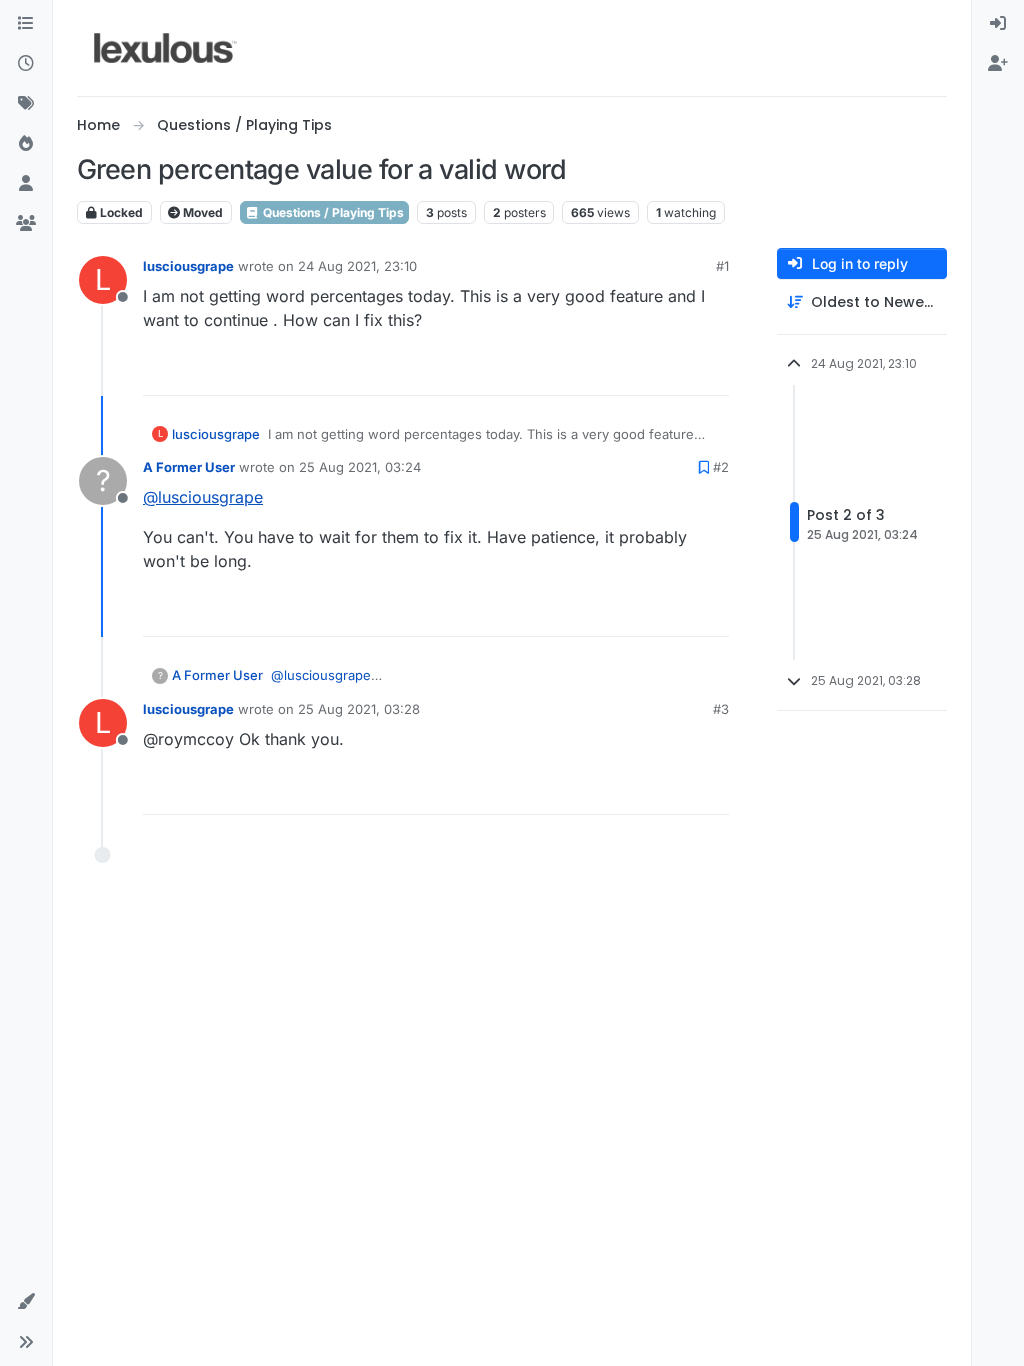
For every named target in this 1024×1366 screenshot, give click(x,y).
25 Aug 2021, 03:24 (360, 467)
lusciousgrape (188, 266)
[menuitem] (998, 24)
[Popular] (26, 144)
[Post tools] (712, 371)
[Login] (998, 24)
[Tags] (26, 104)
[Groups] (26, 224)
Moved (201, 212)
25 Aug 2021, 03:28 (359, 709)
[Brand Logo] (165, 48)
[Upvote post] (637, 371)
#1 (722, 266)
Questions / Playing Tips (332, 212)
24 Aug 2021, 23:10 (357, 266)
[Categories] (26, 24)
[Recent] (26, 64)
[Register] (998, 64)
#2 (721, 467)
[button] (26, 1302)
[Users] (26, 184)
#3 (721, 709)
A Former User (189, 467)
